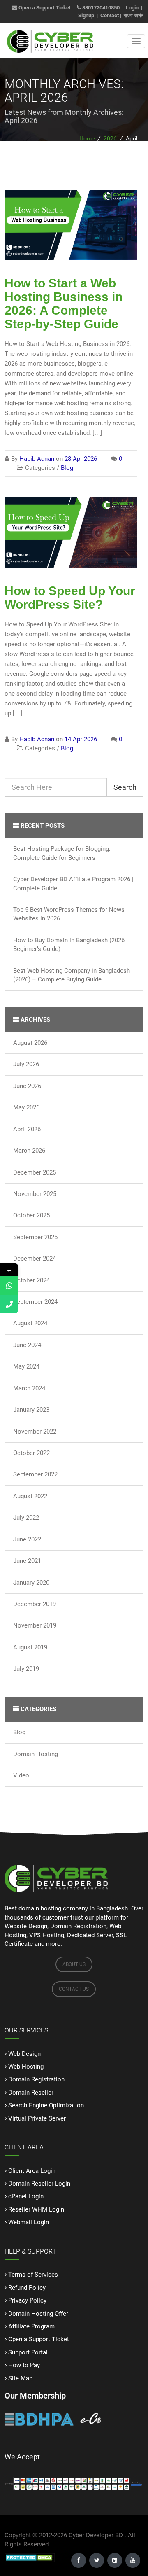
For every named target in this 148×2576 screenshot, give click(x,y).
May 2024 (26, 1366)
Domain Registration (36, 2079)
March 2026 (29, 1151)
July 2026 (26, 1064)
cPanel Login (26, 2196)
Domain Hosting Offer (38, 2314)
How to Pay (24, 2365)
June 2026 (27, 1086)
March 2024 (29, 1388)
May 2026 (26, 1107)
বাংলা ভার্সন (134, 15)
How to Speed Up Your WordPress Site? (70, 598)
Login (132, 8)
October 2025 (31, 1215)
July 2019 (26, 1669)
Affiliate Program (31, 2326)
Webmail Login (29, 2222)
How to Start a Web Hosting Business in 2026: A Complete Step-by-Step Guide (64, 304)
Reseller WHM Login (36, 2209)
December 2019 (35, 1604)
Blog (19, 1732)
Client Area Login (32, 2171)
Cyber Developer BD (96, 2535)
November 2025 (35, 1194)
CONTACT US (74, 1989)
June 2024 (27, 1345)
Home (87, 138)
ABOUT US (74, 1964)
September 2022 (35, 1474)
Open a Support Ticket (44, 8)
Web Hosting (26, 2067)
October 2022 (31, 1453)
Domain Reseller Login (39, 2184)
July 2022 (26, 1518)
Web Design (24, 2054)
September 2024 (35, 1302)
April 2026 (27, 1129)
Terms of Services (33, 2275)
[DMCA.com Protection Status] (30, 2557)
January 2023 (31, 1410)
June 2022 (27, 1539)
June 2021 (27, 1561)
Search (125, 787)
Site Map (20, 2378)
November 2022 (35, 1432)
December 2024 (35, 1259)
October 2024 (31, 1280)
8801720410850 (101, 8)
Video (21, 1775)
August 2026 (30, 1043)
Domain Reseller (31, 2093)
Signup (86, 15)
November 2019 (35, 1625)
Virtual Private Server (37, 2118)
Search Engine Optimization (46, 2105)
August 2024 (30, 1323)
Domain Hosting (36, 1754)
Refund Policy (27, 2288)
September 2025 (35, 1237)
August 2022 (30, 1496)
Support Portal (28, 2352)
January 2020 (31, 1583)
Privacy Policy (27, 2300)
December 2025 (35, 1172)
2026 (110, 138)
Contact (110, 15)
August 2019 (30, 1647)
